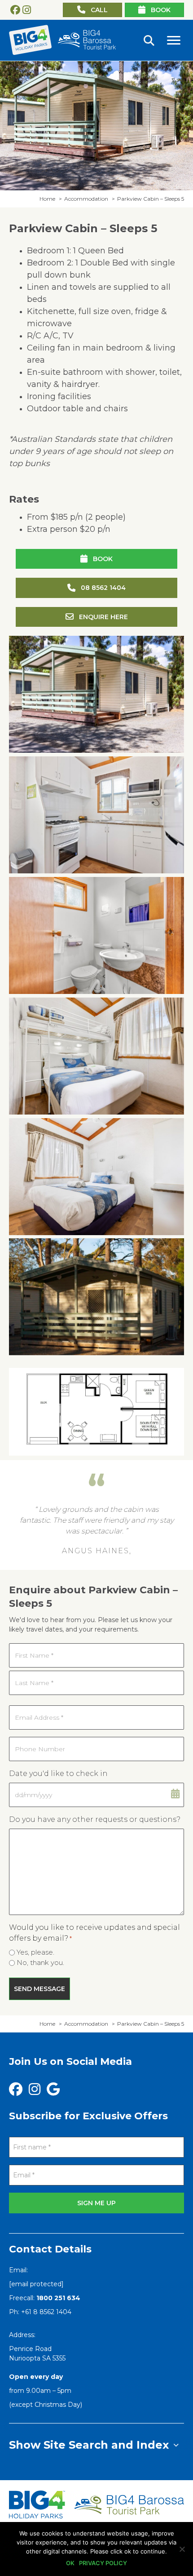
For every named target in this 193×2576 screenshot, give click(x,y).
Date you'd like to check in (58, 1774)
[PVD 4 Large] (96, 1177)
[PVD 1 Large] (96, 815)
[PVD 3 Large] (96, 1056)
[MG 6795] (96, 1297)
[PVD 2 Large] (96, 935)
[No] (182, 2549)
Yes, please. (35, 1952)
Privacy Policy (103, 2563)
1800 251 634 (58, 2298)
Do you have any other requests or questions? (95, 1819)
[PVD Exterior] (96, 694)
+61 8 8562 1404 (46, 2312)
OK (70, 2563)
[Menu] (174, 40)
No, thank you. (40, 1962)
